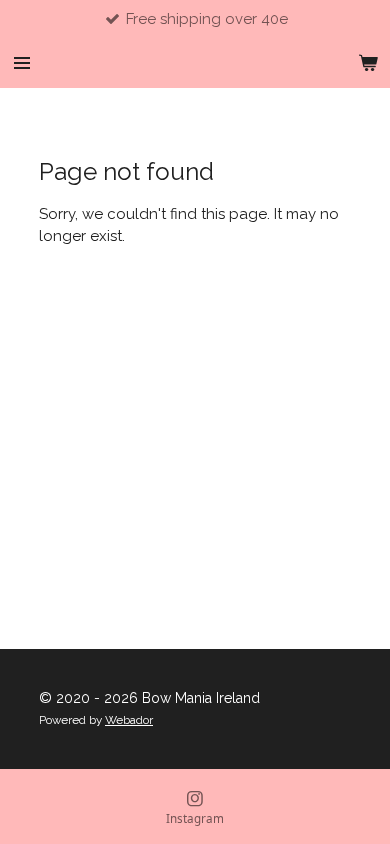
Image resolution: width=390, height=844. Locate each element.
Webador (129, 720)
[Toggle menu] (22, 63)
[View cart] (368, 63)
